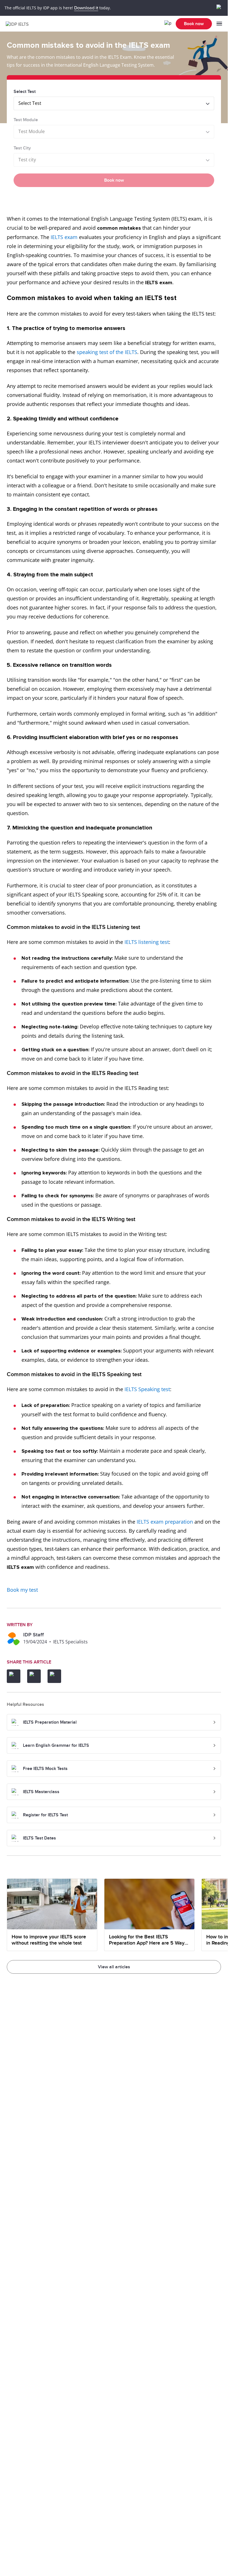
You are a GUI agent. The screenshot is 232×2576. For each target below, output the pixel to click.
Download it (86, 8)
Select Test (25, 92)
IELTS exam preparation (165, 1522)
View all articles (114, 1967)
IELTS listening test (147, 942)
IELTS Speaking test (147, 1389)
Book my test (22, 1590)
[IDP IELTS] (19, 24)
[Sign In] (168, 24)
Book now (194, 24)
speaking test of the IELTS (107, 352)
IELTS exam (64, 237)
